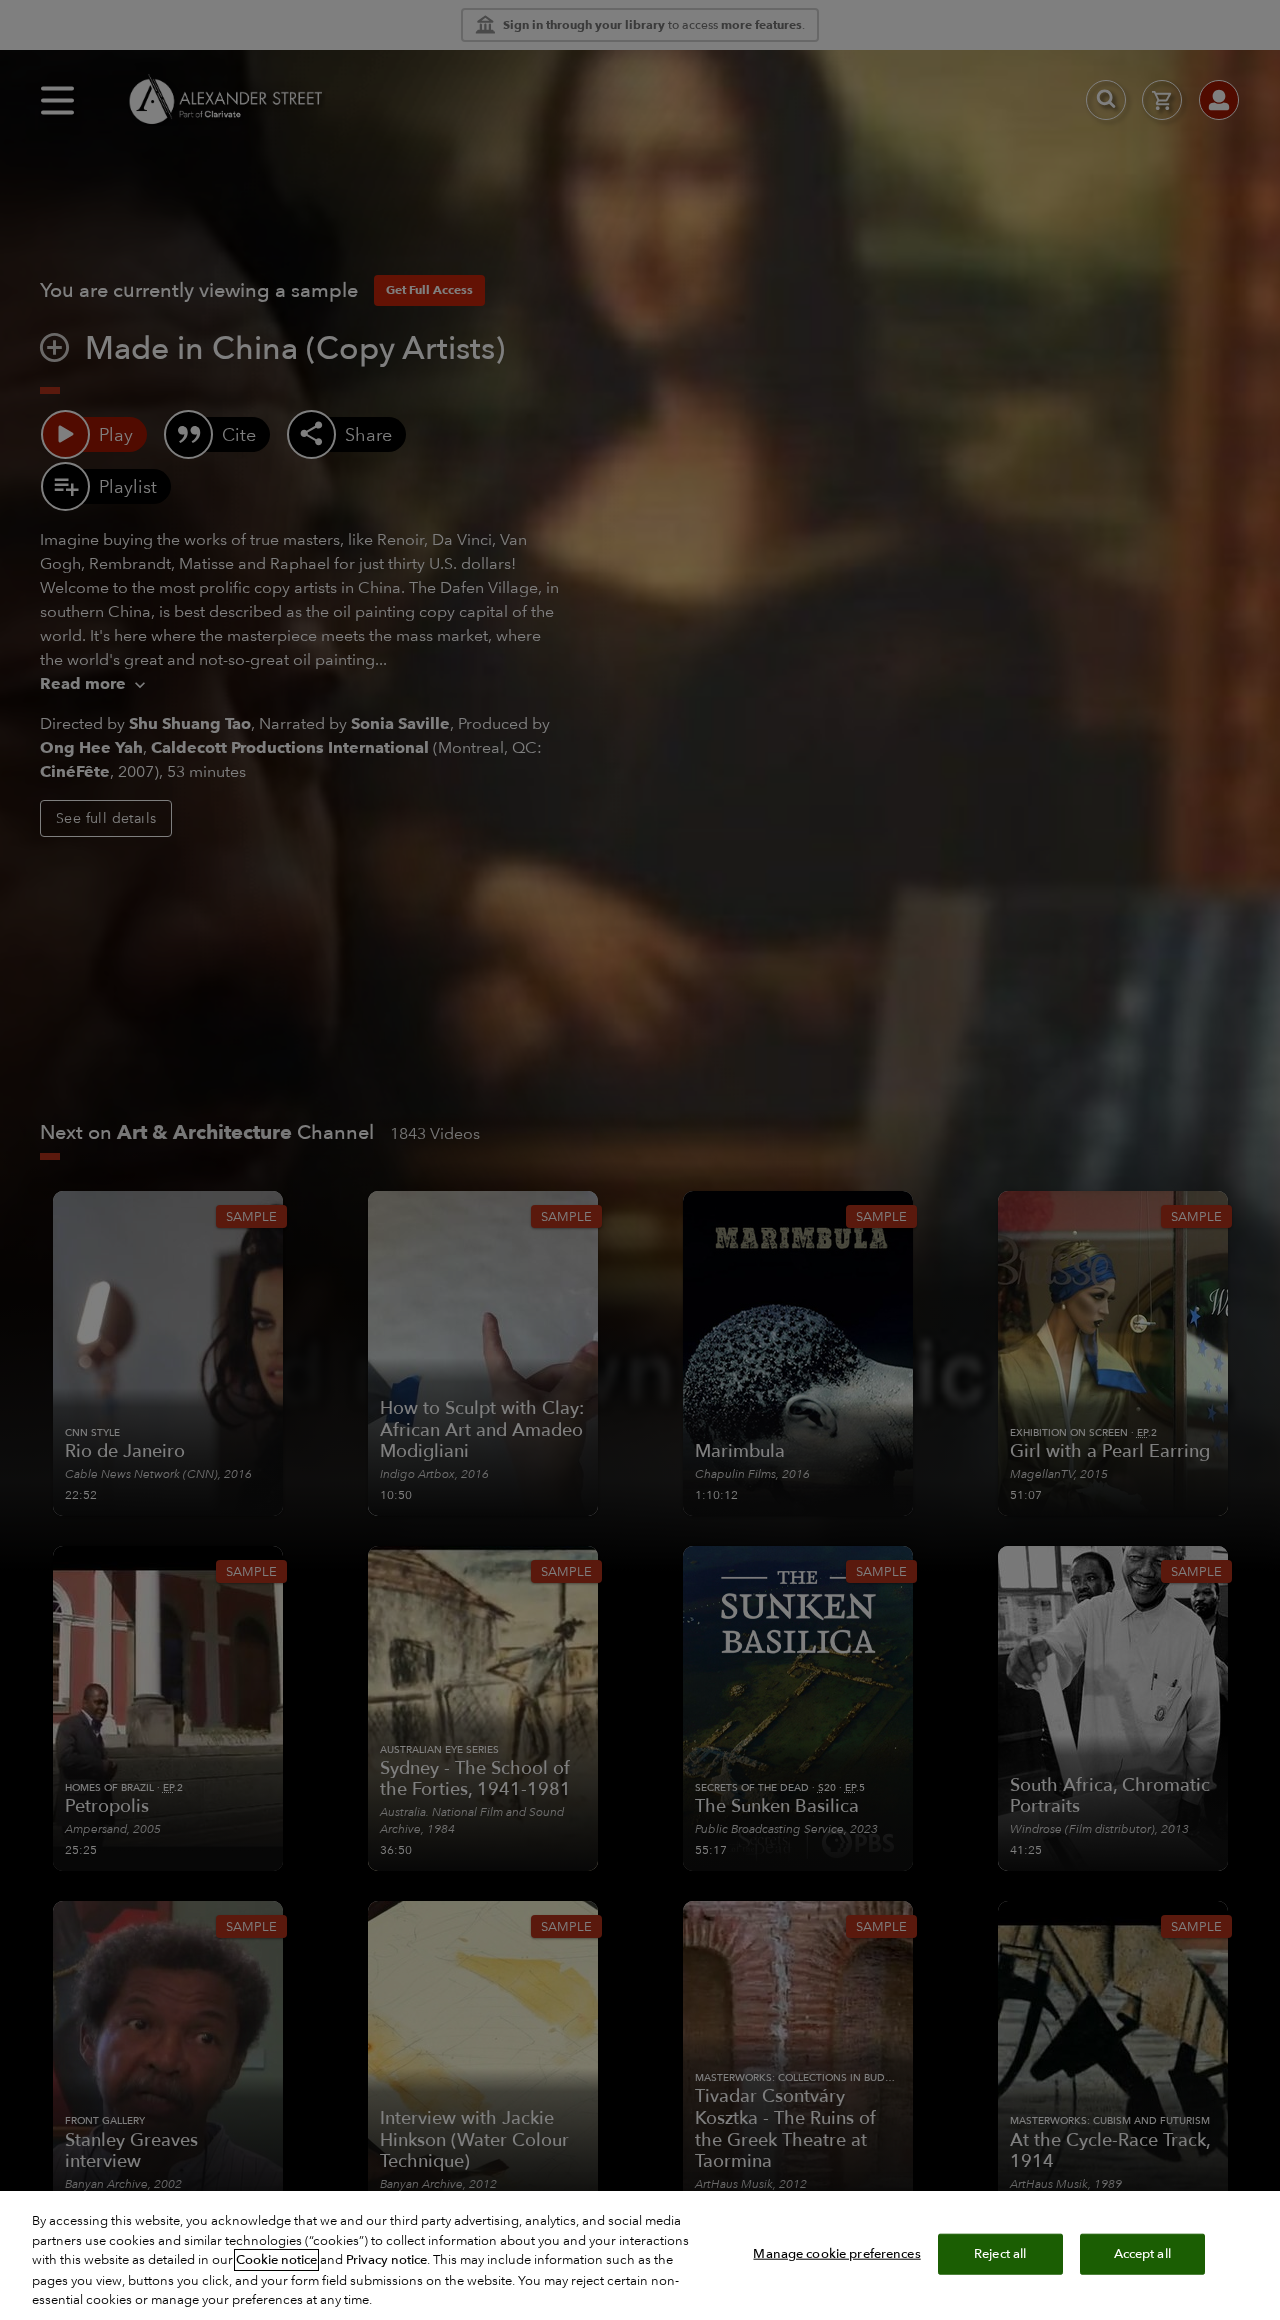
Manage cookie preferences (836, 2253)
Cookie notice (276, 2260)
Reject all (1000, 2253)
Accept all (1142, 2253)
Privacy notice (386, 2260)
